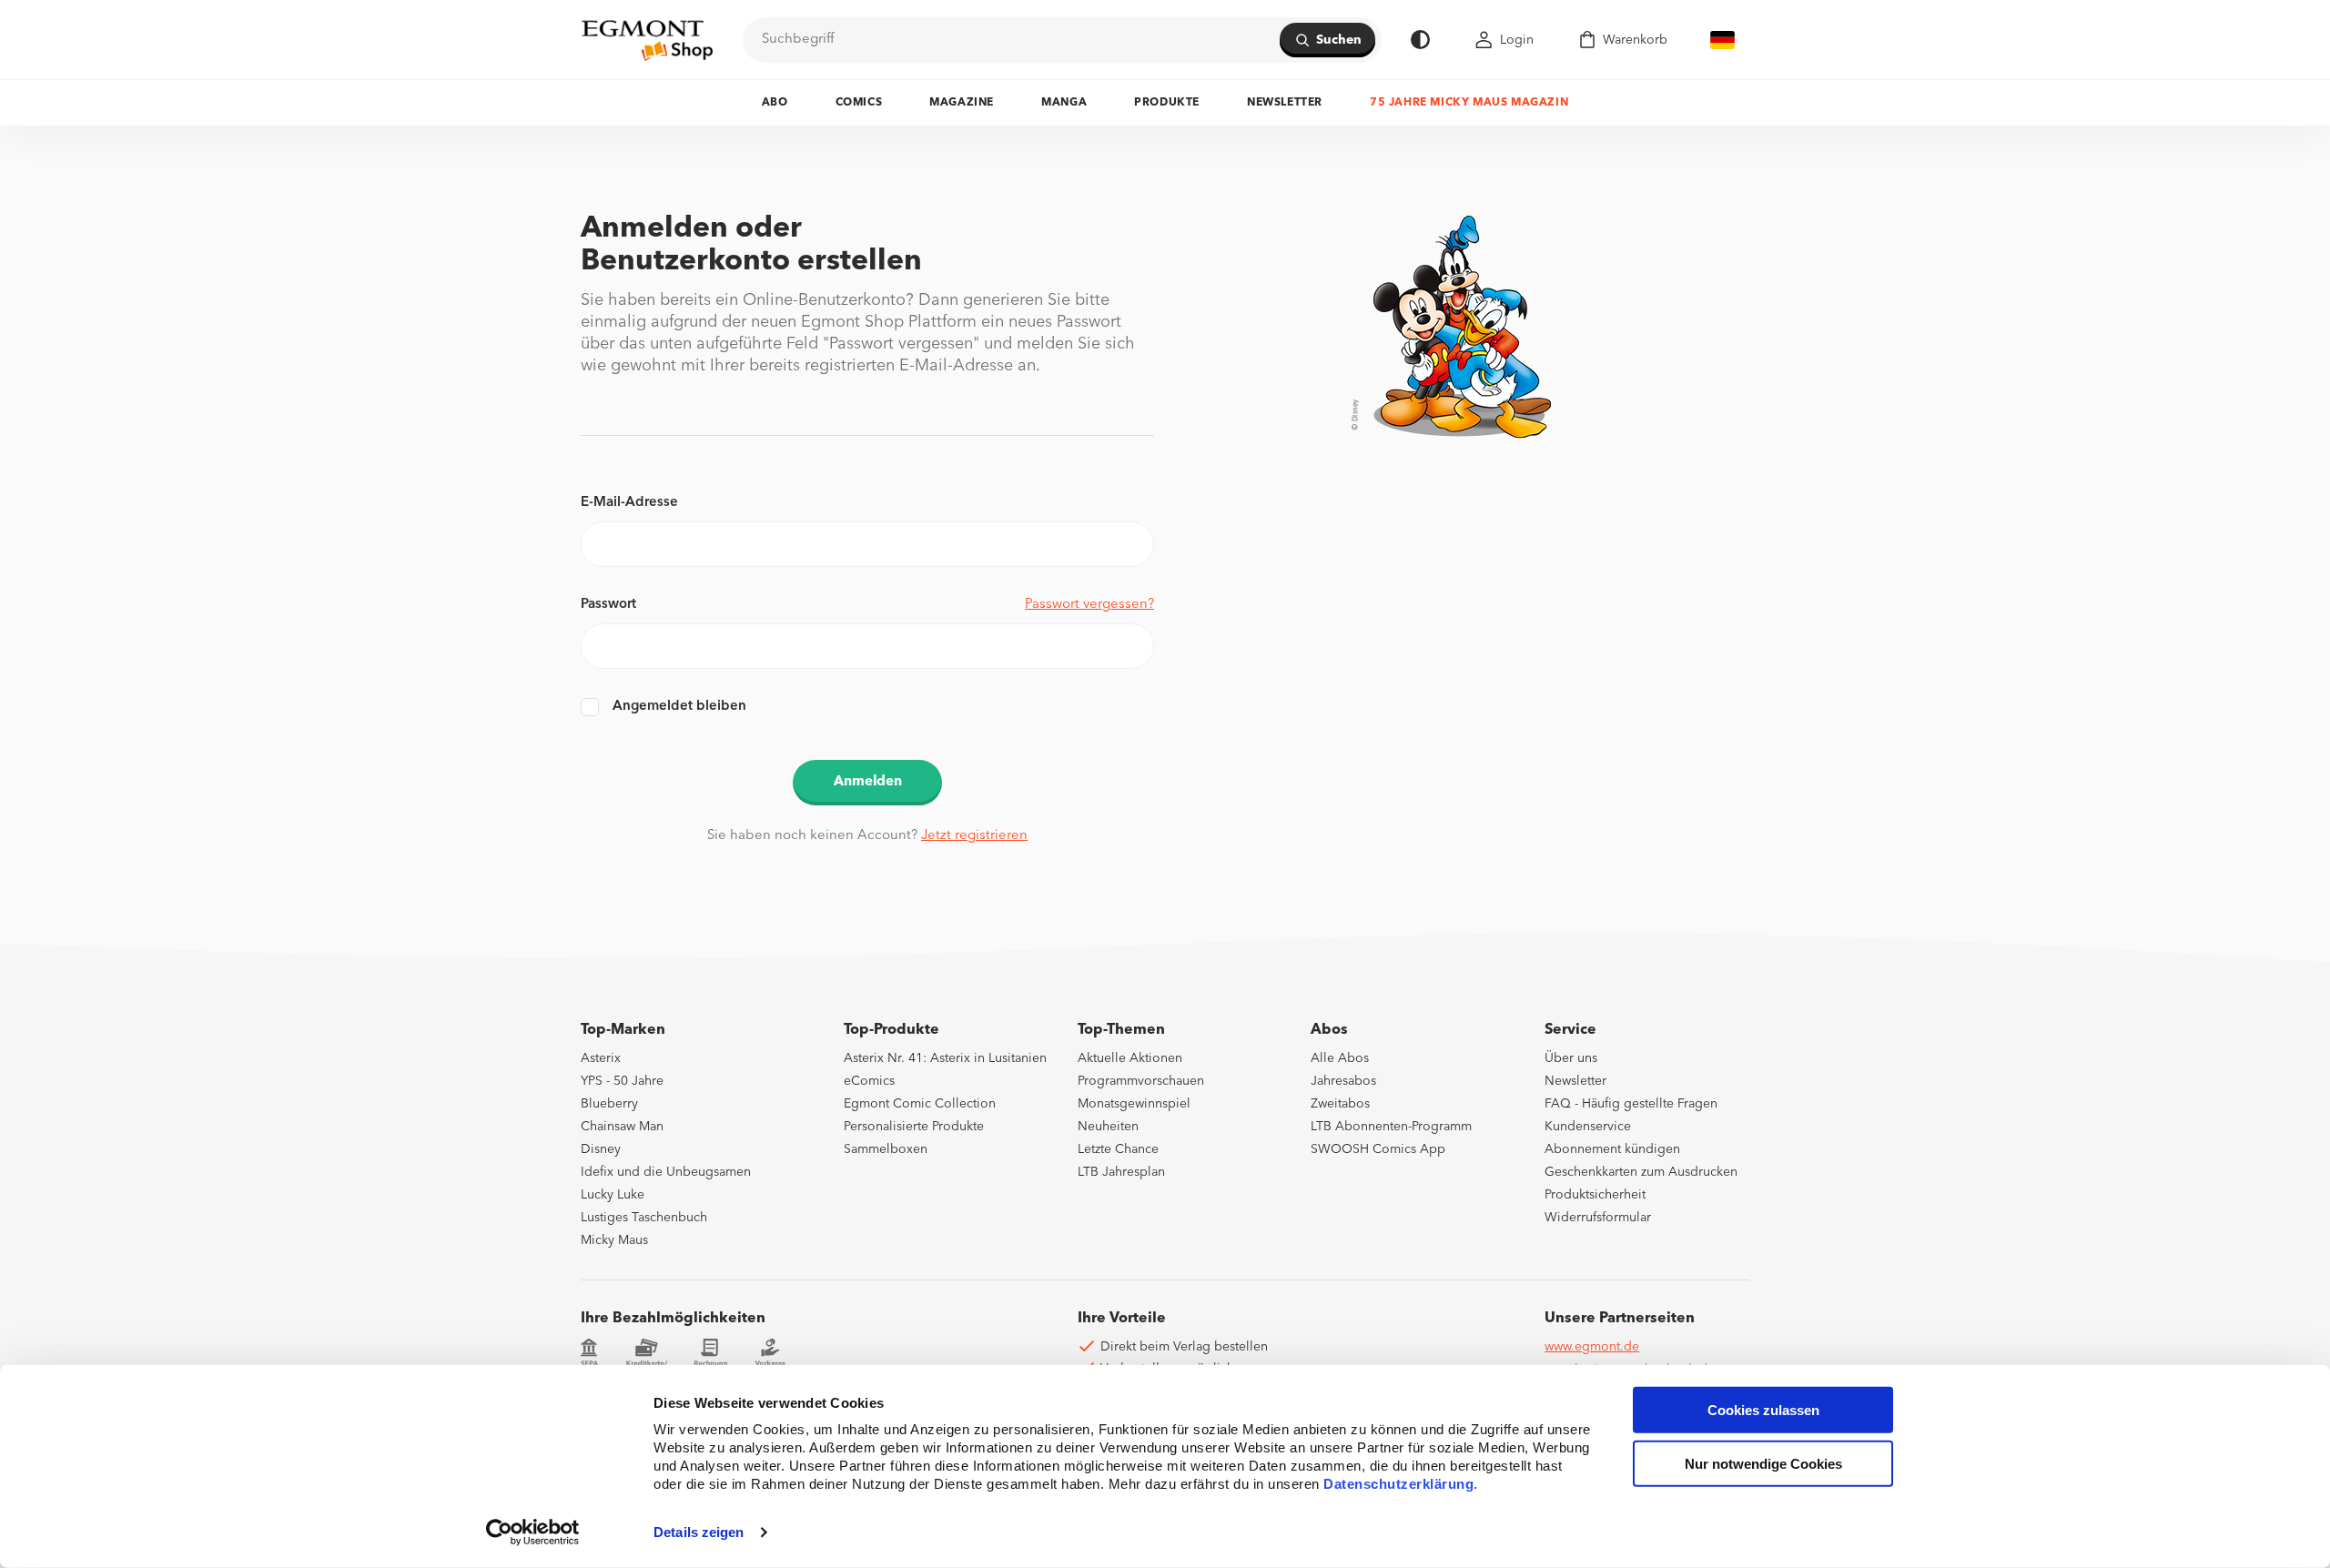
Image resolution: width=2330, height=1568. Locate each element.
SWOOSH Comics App (1378, 1149)
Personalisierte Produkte (914, 1127)
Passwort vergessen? (1089, 605)
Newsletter (1285, 103)
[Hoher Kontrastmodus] (1420, 40)
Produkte (1167, 103)
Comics (859, 103)
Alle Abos (1340, 1058)
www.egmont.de (1592, 1347)
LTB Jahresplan (1121, 1172)
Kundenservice (1588, 1127)
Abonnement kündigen (1612, 1149)
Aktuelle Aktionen (1130, 1058)
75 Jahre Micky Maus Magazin (1469, 103)
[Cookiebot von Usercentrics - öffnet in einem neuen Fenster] (533, 1533)
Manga (1064, 103)
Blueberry (609, 1104)
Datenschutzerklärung (1398, 1484)
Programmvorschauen (1141, 1081)
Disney (601, 1149)
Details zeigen (699, 1532)
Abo (775, 103)
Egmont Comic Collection (920, 1104)
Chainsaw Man (622, 1127)
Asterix (601, 1058)
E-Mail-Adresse (629, 503)
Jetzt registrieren (974, 836)
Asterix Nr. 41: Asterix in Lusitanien (945, 1058)
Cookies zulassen (1763, 1410)
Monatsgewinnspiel (1134, 1104)
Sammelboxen (886, 1149)
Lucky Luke (613, 1195)
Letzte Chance (1118, 1149)
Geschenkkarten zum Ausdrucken (1641, 1172)
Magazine (962, 103)
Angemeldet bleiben (679, 707)
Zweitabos (1340, 1104)
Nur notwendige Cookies (1763, 1464)
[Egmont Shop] (647, 40)
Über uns (1571, 1058)
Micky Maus (614, 1240)
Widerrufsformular (1598, 1218)
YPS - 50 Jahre (622, 1081)
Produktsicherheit (1595, 1195)
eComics (869, 1081)
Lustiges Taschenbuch (644, 1218)
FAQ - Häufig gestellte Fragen (1631, 1104)
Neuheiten (1108, 1127)
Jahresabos (1343, 1081)
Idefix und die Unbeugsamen (666, 1172)
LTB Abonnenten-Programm (1391, 1127)
